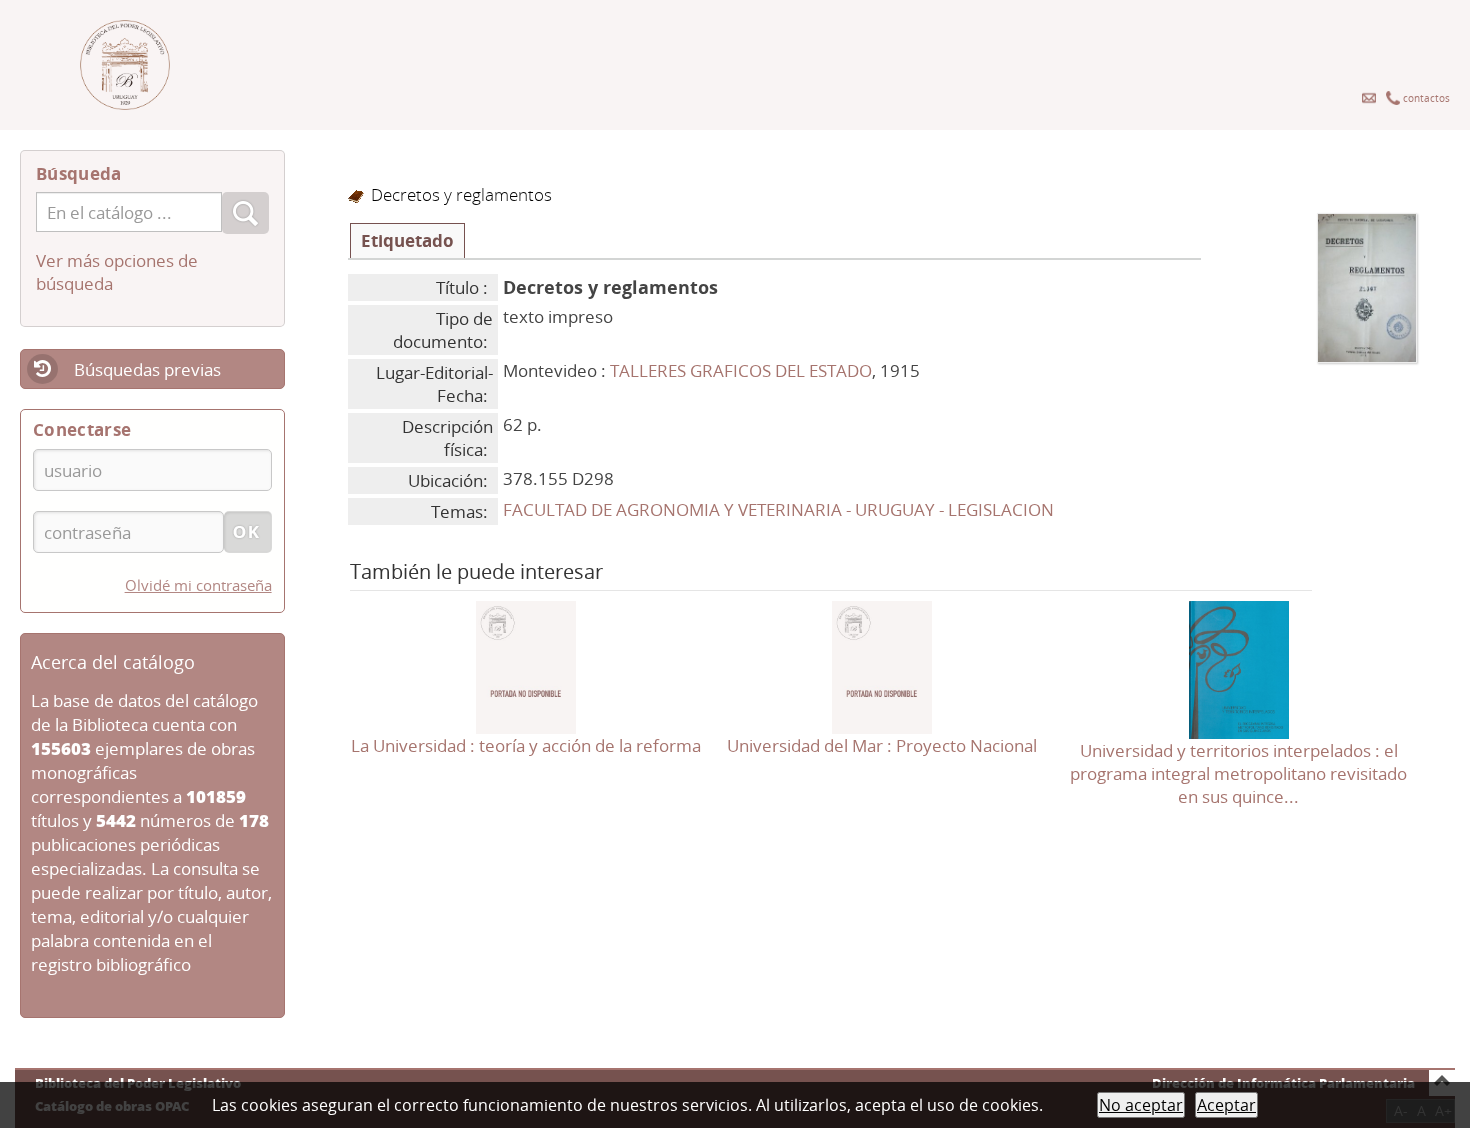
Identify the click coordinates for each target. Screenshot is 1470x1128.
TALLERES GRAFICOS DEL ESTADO (741, 370)
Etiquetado (407, 240)
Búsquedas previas (147, 369)
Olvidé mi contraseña (198, 585)
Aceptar (1226, 1105)
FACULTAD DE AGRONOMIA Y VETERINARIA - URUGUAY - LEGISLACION (778, 509)
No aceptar (1141, 1105)
